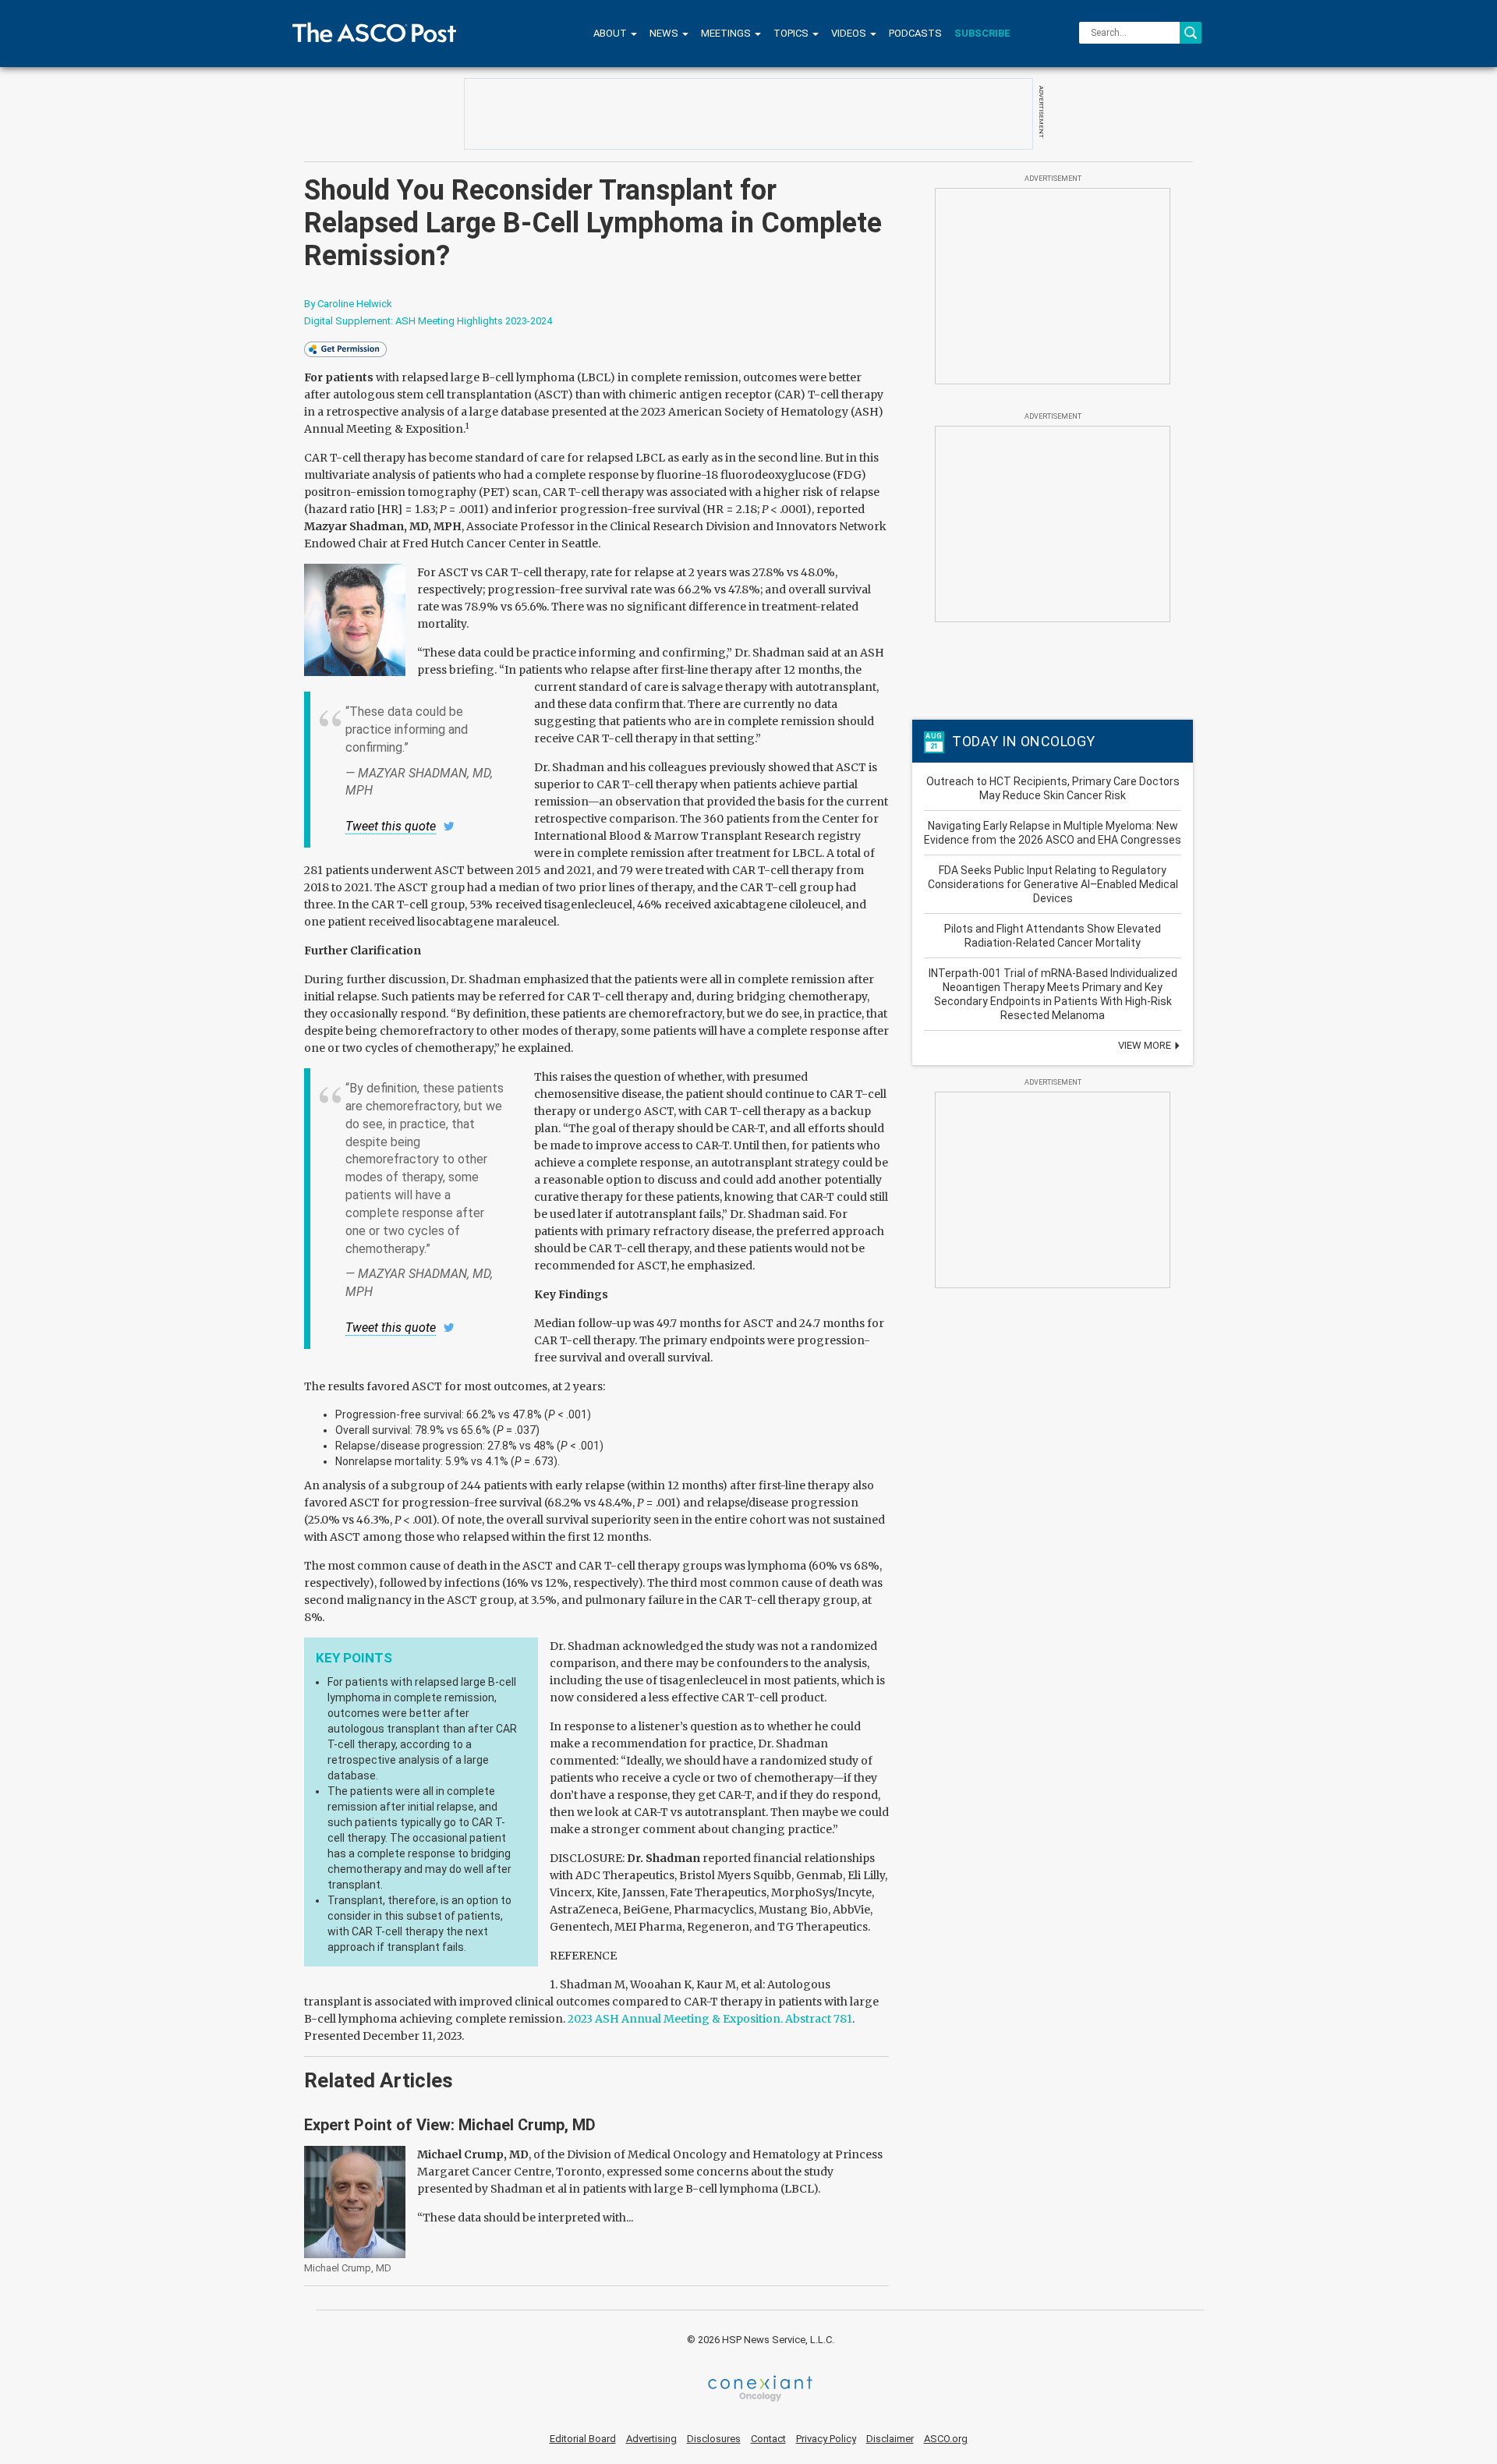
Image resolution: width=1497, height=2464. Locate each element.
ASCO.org (946, 2439)
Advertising (651, 2439)
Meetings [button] (727, 33)
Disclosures (714, 2439)
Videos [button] (850, 33)
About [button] (611, 33)
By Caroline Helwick (348, 304)
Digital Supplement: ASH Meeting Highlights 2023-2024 (428, 321)
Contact (768, 2439)
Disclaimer (890, 2439)
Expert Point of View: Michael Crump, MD (450, 2125)
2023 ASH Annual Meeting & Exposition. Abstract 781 (710, 2019)
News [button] (665, 33)
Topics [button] (792, 33)
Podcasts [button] (915, 33)
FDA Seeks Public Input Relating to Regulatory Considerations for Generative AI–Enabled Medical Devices (1053, 884)
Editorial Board (583, 2439)
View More (1146, 1045)
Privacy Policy (826, 2439)
